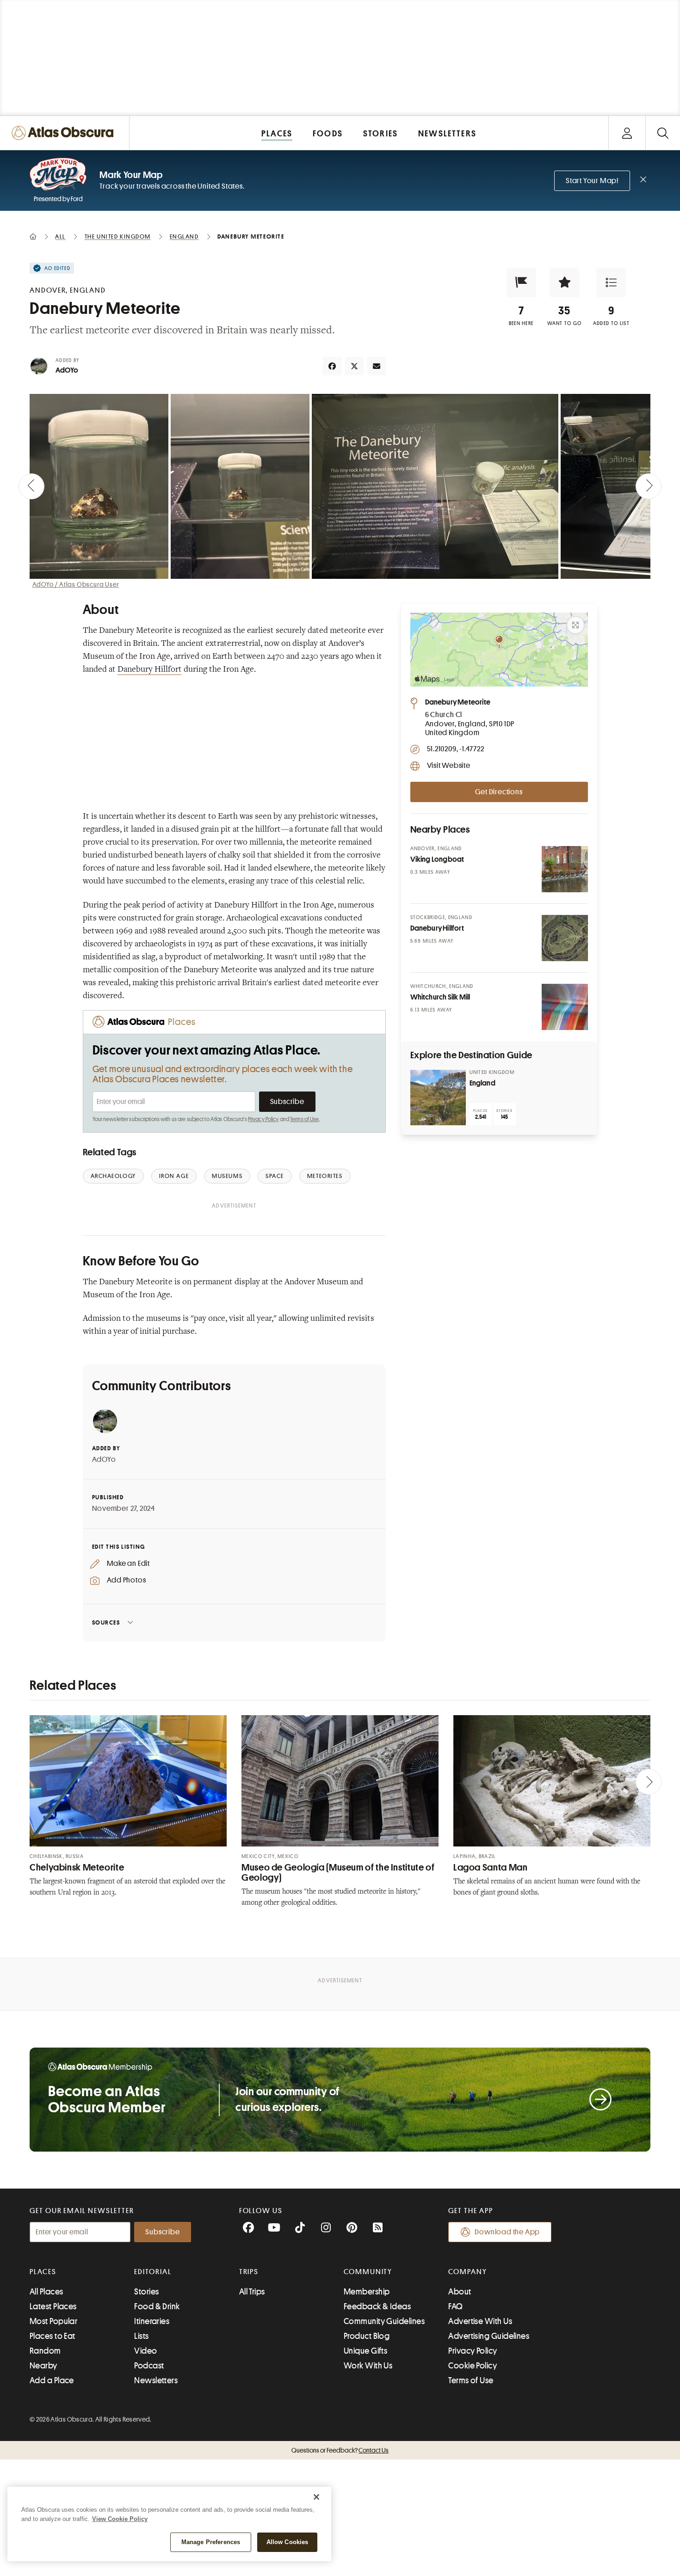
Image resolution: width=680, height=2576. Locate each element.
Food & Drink (157, 2306)
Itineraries (152, 2321)
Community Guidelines (384, 2321)
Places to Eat (53, 2336)
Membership (367, 2292)
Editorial (153, 2272)
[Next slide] (649, 486)
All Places (46, 2292)
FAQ (455, 2306)
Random (45, 2351)
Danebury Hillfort (150, 670)
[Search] (663, 133)
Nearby (43, 2366)
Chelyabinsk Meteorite (77, 1868)
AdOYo (67, 370)
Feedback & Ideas (377, 2306)
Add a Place (52, 2380)
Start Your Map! (592, 181)
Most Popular (53, 2321)
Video (145, 2351)
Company (467, 2272)
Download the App (507, 2232)
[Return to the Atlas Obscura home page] (65, 133)
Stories (146, 2292)
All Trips (252, 2292)
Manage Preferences (211, 2542)
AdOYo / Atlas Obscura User (76, 584)
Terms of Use (304, 1119)
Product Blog (367, 2336)
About (460, 2292)
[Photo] (565, 869)
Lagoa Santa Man (490, 1868)
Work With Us (368, 2366)
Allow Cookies (287, 2542)
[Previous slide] (31, 486)
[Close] (316, 2497)
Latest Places (53, 2306)
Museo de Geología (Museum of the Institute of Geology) (338, 1873)
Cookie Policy (473, 2366)
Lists (141, 2336)
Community (368, 2272)
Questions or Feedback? (340, 2450)
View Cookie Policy (120, 2519)
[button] (521, 282)
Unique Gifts (365, 2351)
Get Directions (499, 792)
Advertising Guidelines (489, 2336)
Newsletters (156, 2380)
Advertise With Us (480, 2321)
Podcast (149, 2366)
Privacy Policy (263, 1119)
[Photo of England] (438, 1098)
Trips (249, 2272)
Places (43, 2272)
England (482, 1083)
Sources (106, 1622)
